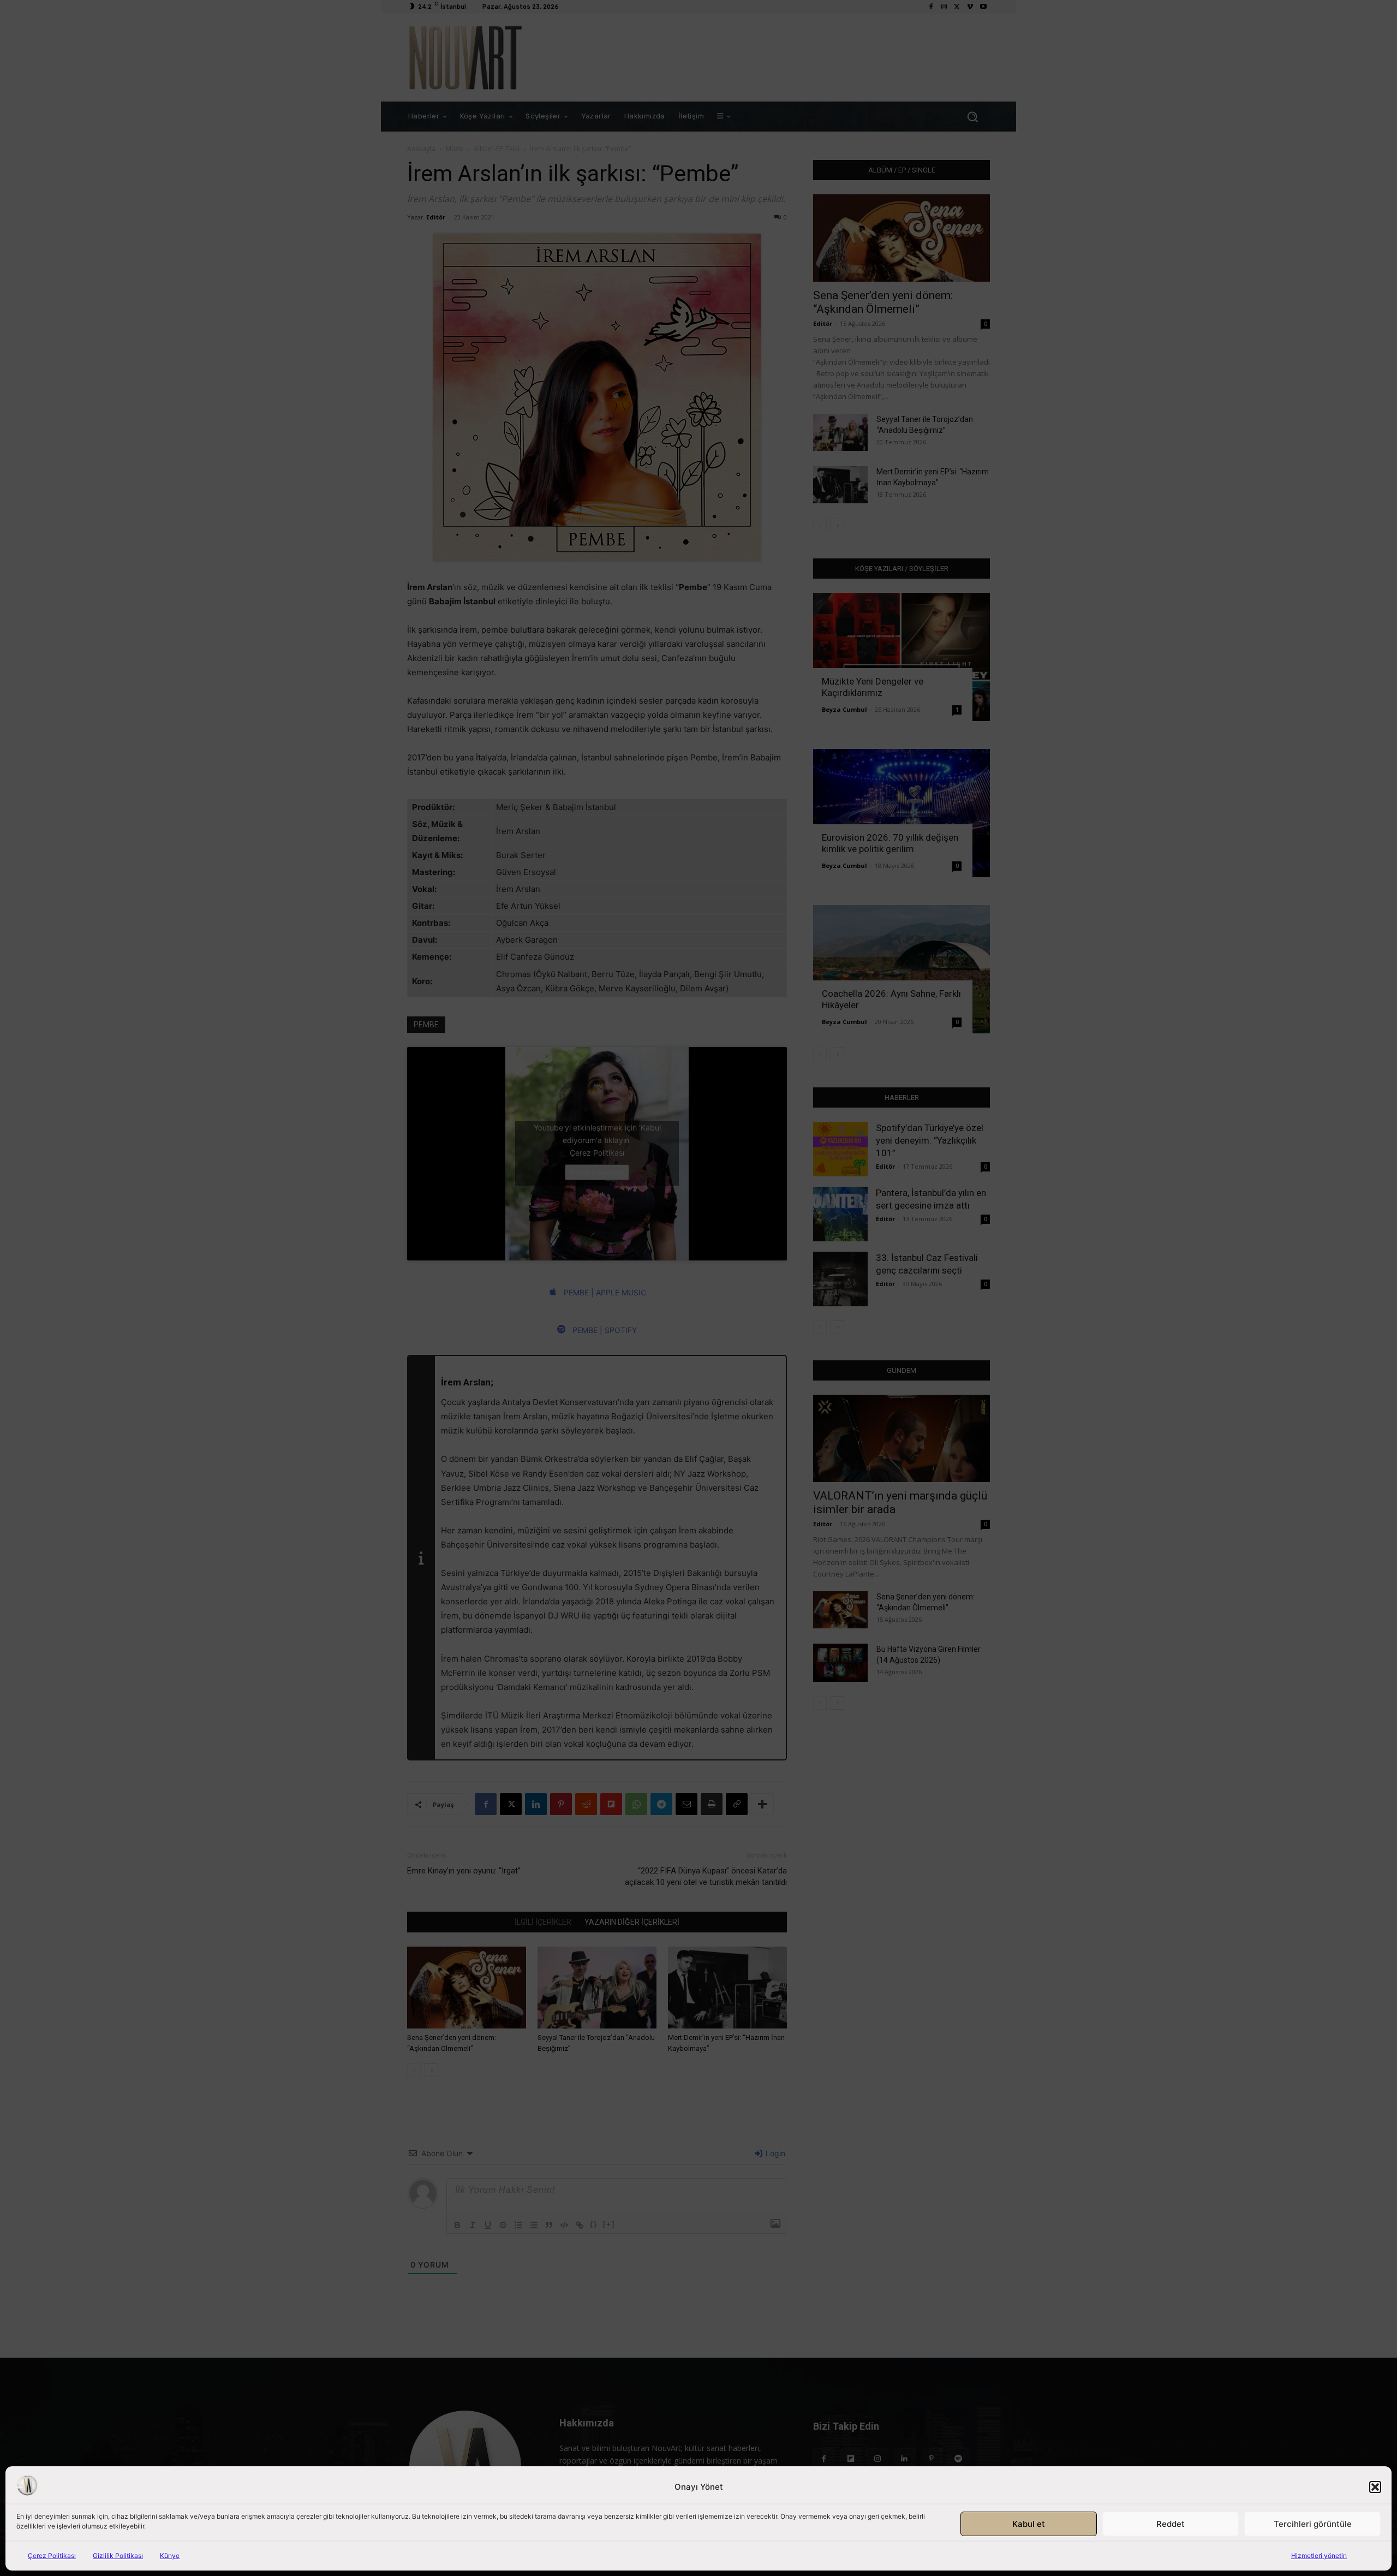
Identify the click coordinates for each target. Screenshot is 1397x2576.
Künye (170, 2556)
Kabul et (1029, 2524)
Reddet (1171, 2524)
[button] (1375, 2487)
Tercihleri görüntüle (1313, 2524)
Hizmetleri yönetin (1319, 2556)
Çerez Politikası (52, 2556)
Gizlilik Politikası (118, 2556)
